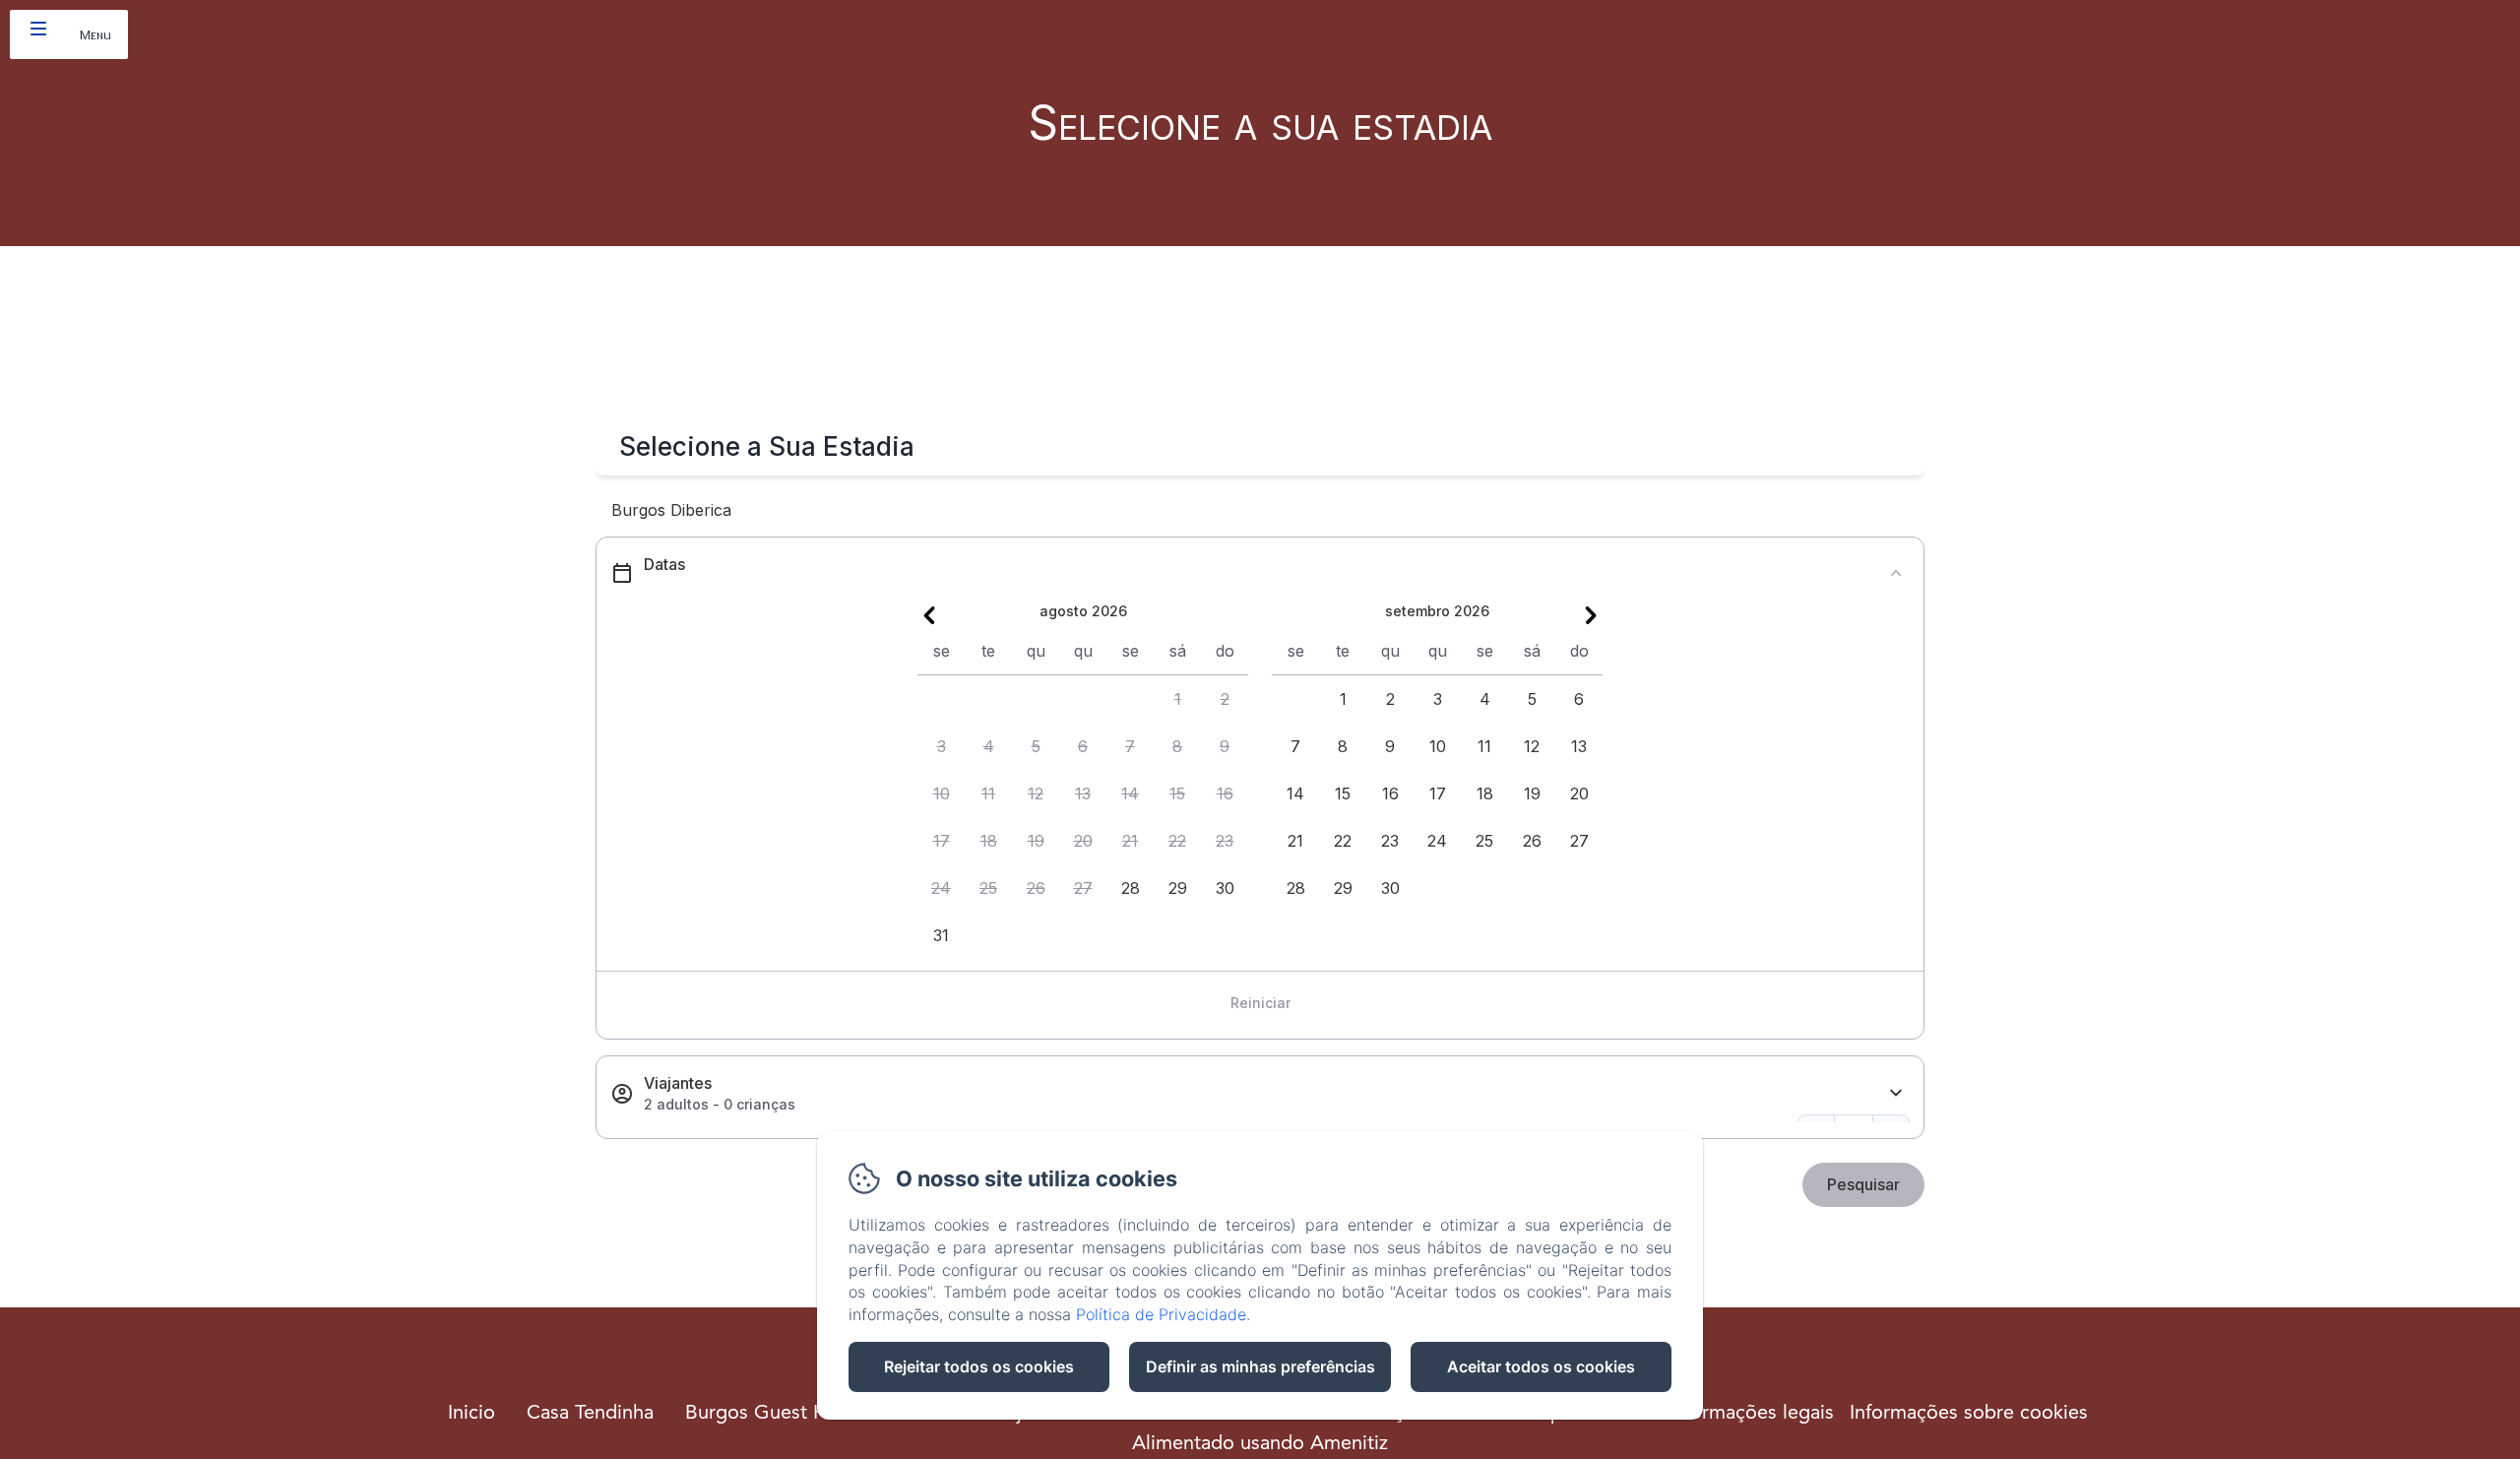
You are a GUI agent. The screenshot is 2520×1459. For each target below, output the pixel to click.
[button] (1177, 699)
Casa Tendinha (590, 1414)
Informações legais (1751, 1414)
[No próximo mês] (1591, 615)
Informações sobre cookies (1969, 1414)
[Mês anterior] (929, 615)
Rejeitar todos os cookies (979, 1366)
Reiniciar (1260, 1003)
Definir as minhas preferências (1260, 1366)
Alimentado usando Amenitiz (1260, 1444)
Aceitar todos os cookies (1541, 1366)
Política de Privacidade (1161, 1314)
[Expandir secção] (1896, 1093)
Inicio (472, 1414)
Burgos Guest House (777, 1414)
